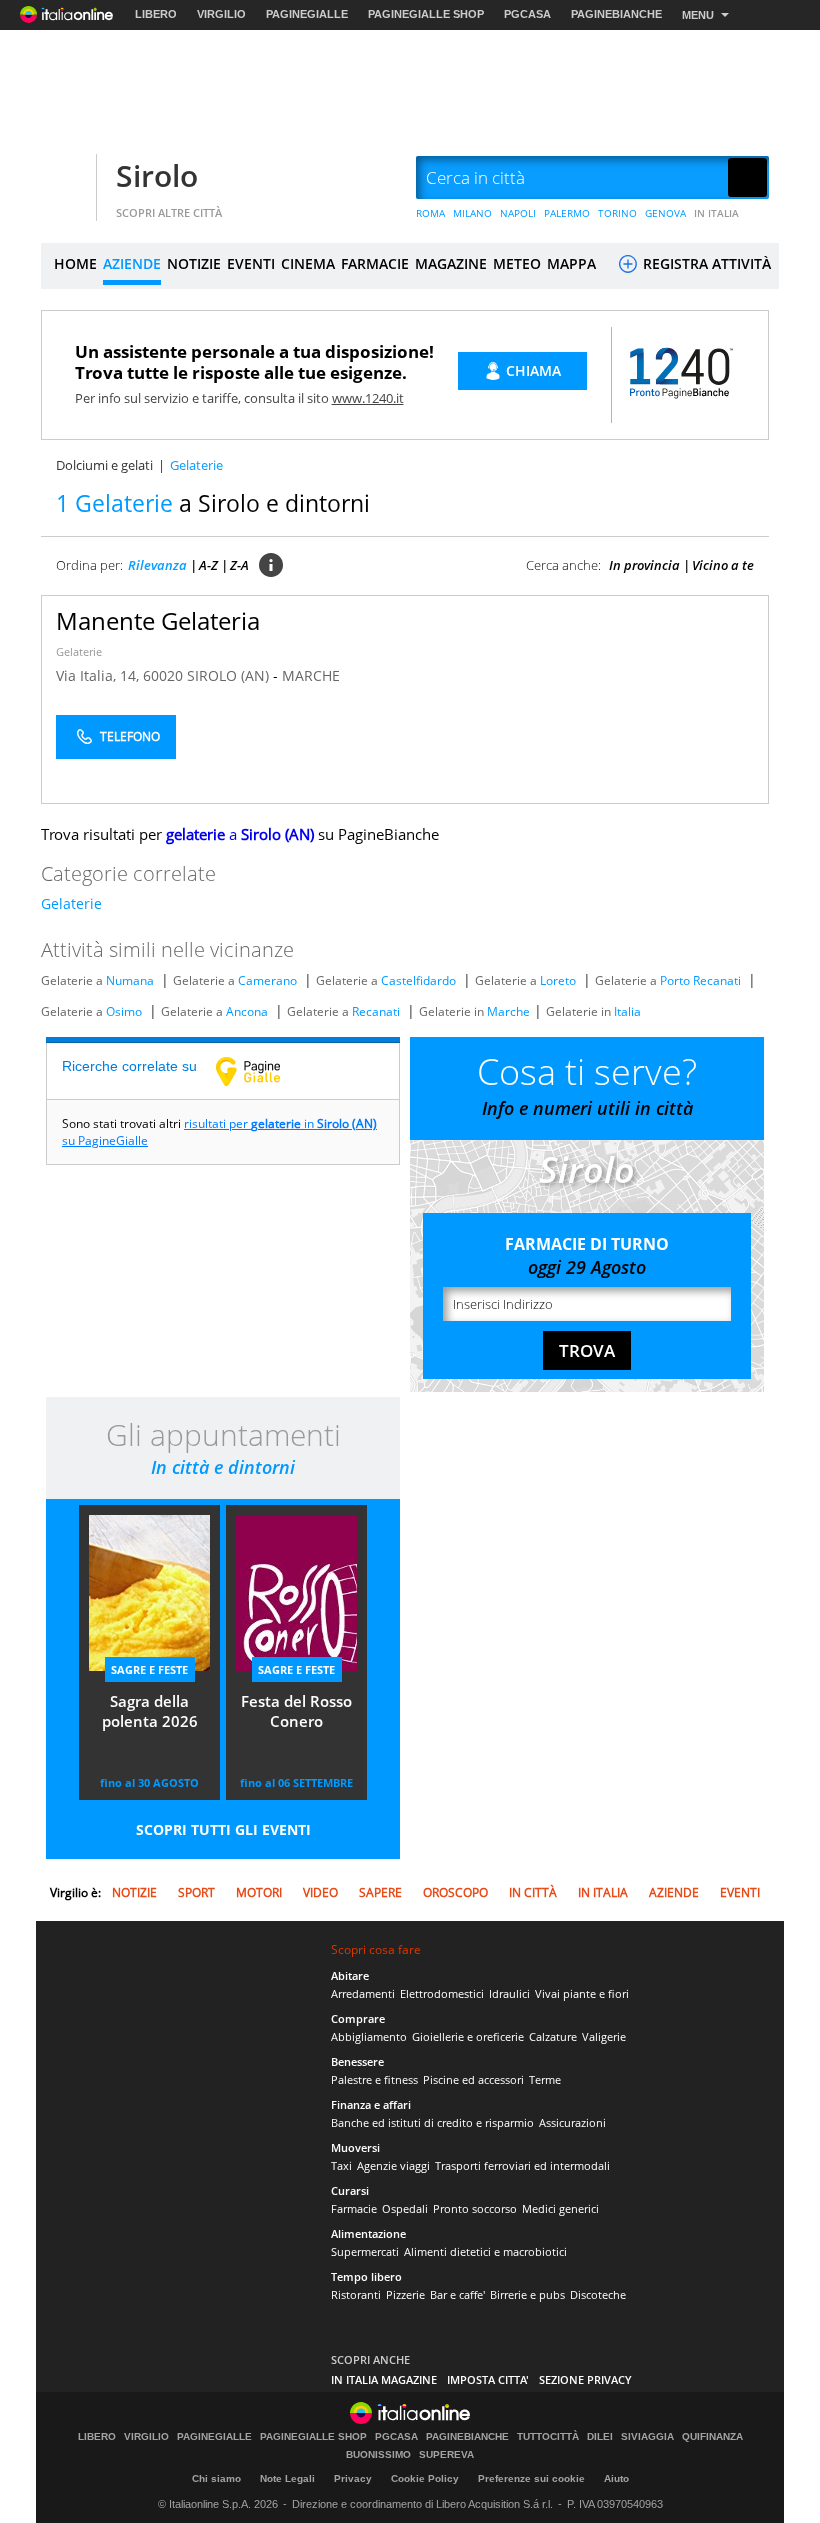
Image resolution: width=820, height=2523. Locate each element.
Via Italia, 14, (99, 675)
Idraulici (509, 1993)
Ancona (247, 1011)
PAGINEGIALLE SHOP (426, 14)
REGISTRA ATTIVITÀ (705, 263)
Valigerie (604, 2036)
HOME (75, 263)
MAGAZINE (451, 263)
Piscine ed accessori (473, 2079)
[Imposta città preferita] (66, 178)
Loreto (558, 980)
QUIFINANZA (712, 2437)
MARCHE (311, 675)
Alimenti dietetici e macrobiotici (485, 2251)
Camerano (267, 980)
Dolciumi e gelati (104, 465)
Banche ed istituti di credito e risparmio (432, 2122)
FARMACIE (375, 263)
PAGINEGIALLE (307, 14)
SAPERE (380, 1892)
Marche (508, 1011)
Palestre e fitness (374, 2079)
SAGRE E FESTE (149, 1669)
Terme (545, 2079)
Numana (130, 980)
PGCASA (527, 14)
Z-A (239, 565)
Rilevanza (157, 565)
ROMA (430, 213)
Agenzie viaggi (393, 2165)
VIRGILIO (221, 14)
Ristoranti (356, 2294)
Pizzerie (405, 2294)
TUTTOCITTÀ (548, 2437)
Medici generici (560, 2208)
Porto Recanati (700, 980)
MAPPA (571, 263)
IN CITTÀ (533, 1892)
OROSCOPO (455, 1892)
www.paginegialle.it (263, 1071)
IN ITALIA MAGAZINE (384, 2379)
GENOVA (665, 213)
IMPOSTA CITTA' (488, 2379)
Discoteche (598, 2294)
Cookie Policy (425, 2478)
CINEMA (308, 263)
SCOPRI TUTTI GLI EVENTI (223, 1829)
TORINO (617, 213)
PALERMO (567, 213)
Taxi (341, 2165)
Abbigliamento (369, 2036)
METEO (517, 263)
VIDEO (320, 1892)
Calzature (553, 2036)
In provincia (644, 565)
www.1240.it (368, 398)
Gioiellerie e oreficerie (468, 2036)
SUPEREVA (446, 2455)
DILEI (600, 2437)
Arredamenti (363, 1993)
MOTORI (259, 1892)
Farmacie (354, 2208)
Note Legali (287, 2478)
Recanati (376, 1011)
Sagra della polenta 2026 (150, 1711)
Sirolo (157, 175)
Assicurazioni (572, 2122)
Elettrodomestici (442, 1993)
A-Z (208, 565)
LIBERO (156, 14)
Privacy (353, 2478)
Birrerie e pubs (527, 2294)
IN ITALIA (716, 213)
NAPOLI (518, 213)
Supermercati (365, 2251)
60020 (163, 675)
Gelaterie (79, 651)
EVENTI (251, 263)
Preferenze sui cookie (531, 2478)
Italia (627, 1011)
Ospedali (405, 2208)
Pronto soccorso (475, 2208)
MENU (698, 15)
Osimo (124, 1011)
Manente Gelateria (158, 620)
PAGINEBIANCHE (616, 14)
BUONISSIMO (378, 2455)
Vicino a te (723, 565)
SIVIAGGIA (647, 2437)
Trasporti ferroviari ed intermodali (522, 2165)
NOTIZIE (194, 263)
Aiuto (616, 2478)
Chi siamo (216, 2478)
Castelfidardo (418, 980)
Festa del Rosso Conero (296, 1711)
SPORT (196, 1892)
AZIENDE (132, 263)
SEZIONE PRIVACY (585, 2379)
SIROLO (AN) (230, 675)
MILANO (472, 213)
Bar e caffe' (457, 2294)
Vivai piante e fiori (582, 1993)
